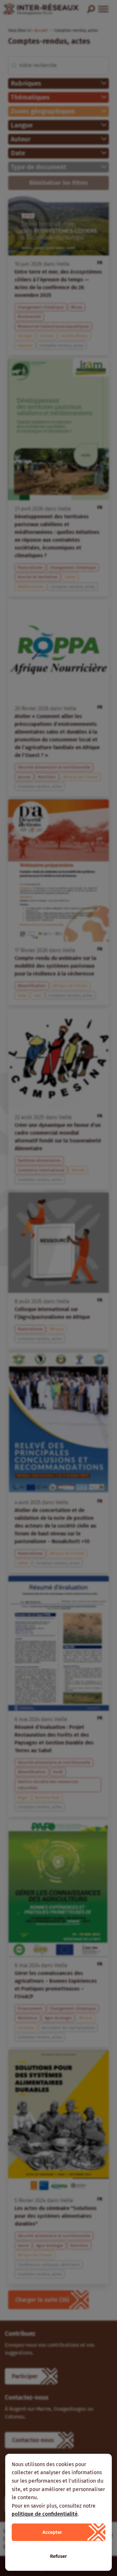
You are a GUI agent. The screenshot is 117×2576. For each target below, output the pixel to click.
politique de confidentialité (45, 2514)
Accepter (52, 2532)
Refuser (58, 2556)
